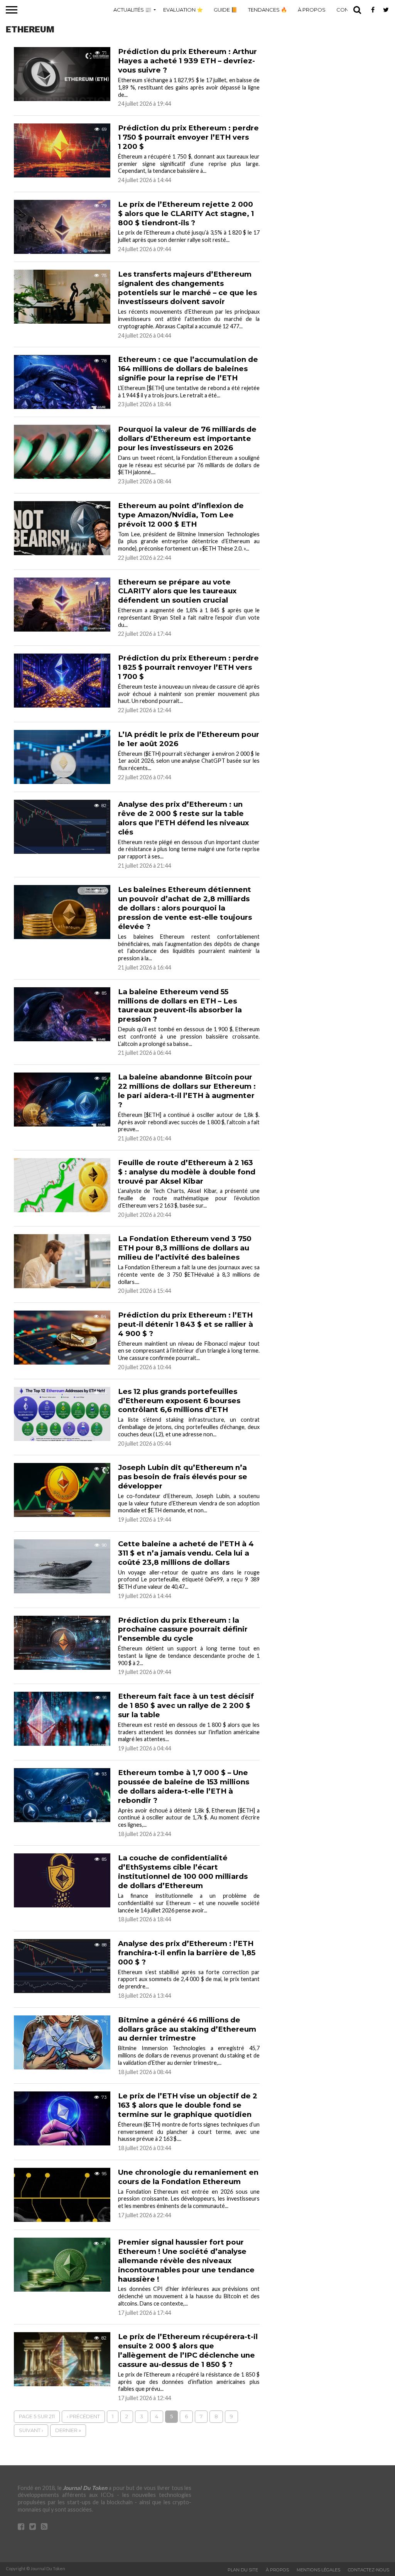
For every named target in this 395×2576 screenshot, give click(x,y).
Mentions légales (318, 2570)
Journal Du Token (85, 2488)
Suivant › (31, 2430)
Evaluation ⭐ (183, 10)
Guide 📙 (225, 10)
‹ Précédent (83, 2416)
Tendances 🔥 (268, 10)
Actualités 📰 (132, 10)
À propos (312, 10)
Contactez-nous (369, 2570)
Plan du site (243, 2570)
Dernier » (68, 2430)
